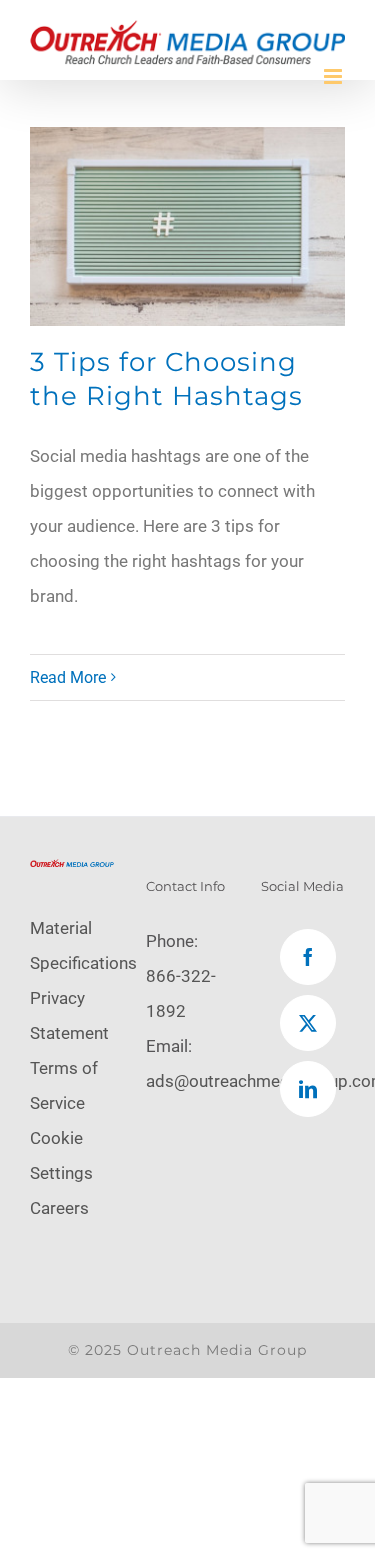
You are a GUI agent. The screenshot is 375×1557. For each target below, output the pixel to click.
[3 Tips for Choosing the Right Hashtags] (187, 226)
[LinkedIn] (308, 1089)
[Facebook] (308, 957)
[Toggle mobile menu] (334, 76)
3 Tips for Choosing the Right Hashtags (166, 379)
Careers (59, 1208)
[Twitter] (308, 1023)
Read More (68, 677)
